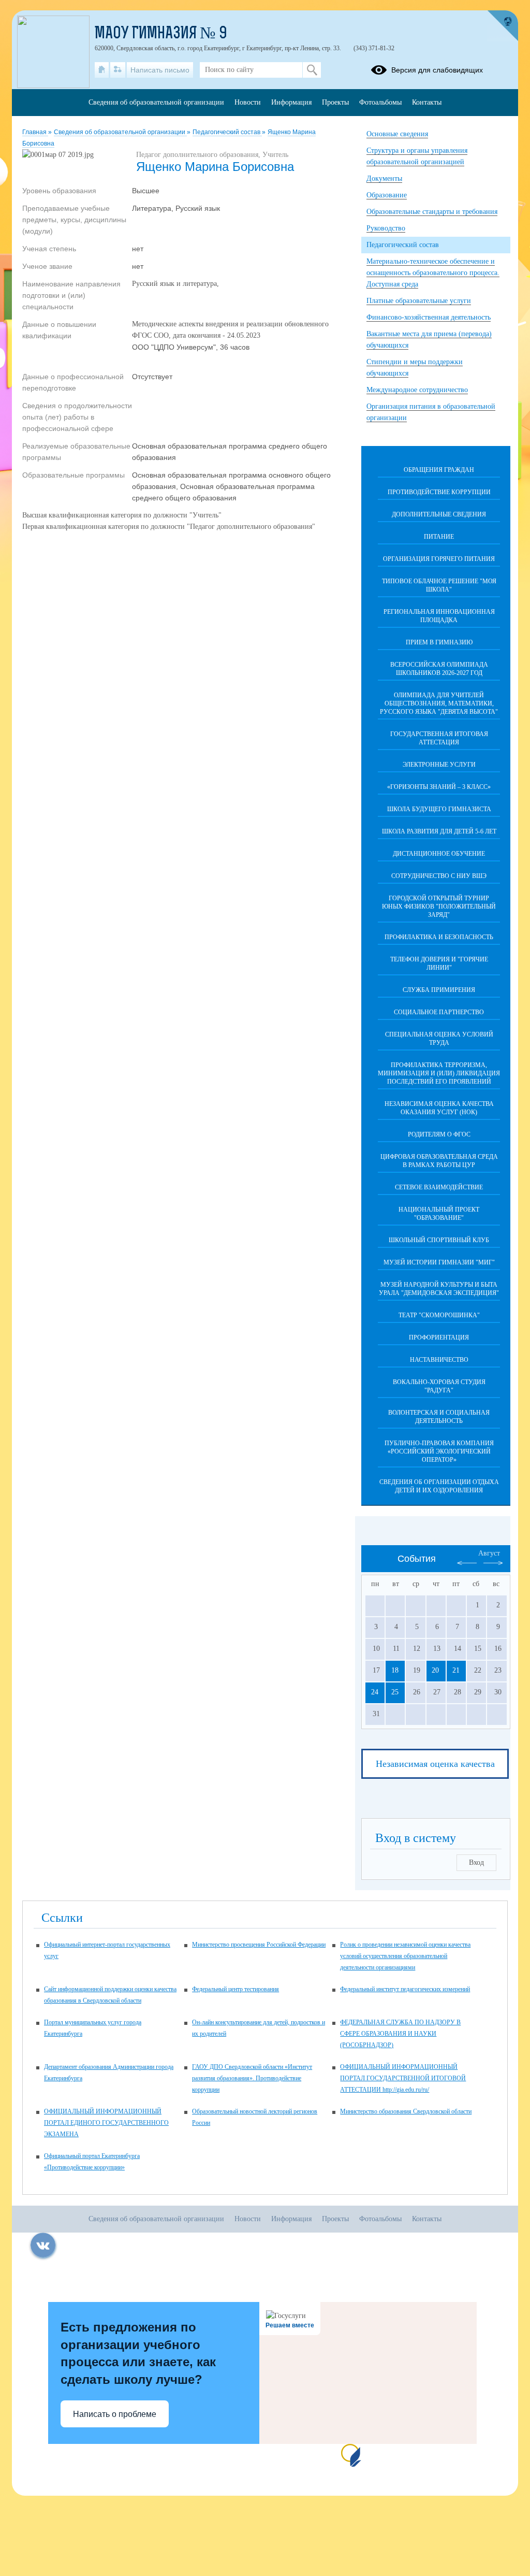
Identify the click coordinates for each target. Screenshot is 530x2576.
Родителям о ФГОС (439, 1134)
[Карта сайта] (118, 70)
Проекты (335, 102)
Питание (439, 537)
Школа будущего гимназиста (439, 809)
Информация (291, 102)
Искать (312, 70)
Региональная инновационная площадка (439, 616)
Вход (476, 1862)
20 (435, 1670)
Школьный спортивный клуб (439, 1240)
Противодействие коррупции (439, 492)
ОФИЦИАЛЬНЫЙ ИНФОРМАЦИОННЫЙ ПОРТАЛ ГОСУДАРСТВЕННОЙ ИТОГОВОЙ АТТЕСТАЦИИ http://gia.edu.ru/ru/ (403, 2078)
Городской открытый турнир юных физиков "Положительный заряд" (439, 906)
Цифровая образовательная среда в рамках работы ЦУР (439, 1161)
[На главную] (102, 70)
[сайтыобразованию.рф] (503, 26)
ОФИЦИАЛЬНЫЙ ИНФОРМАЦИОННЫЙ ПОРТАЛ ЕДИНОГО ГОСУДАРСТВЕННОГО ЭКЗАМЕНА (106, 2123)
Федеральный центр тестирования (235, 1989)
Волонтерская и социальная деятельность (439, 1417)
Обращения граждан (439, 470)
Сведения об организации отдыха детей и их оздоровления (439, 1486)
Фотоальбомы (380, 102)
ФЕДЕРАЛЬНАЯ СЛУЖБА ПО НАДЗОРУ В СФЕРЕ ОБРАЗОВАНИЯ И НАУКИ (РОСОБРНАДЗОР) (400, 2034)
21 (456, 1670)
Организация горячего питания (439, 559)
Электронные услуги (439, 765)
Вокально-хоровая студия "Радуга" (439, 1386)
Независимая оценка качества (435, 1764)
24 (375, 1692)
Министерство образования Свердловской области (406, 2111)
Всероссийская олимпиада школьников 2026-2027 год (439, 669)
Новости (248, 102)
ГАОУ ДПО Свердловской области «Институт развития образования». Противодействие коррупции (252, 2078)
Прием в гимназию (439, 642)
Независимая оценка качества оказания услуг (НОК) (439, 1108)
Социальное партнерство (439, 1012)
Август (489, 1553)
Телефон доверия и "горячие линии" (439, 963)
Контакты (427, 102)
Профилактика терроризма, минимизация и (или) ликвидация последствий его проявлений (439, 1073)
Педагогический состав (227, 132)
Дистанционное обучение (439, 854)
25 (395, 1692)
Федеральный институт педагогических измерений (405, 1989)
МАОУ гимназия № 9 (161, 34)
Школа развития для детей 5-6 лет (439, 831)
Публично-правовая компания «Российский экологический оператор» (439, 1451)
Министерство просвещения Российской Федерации (259, 1945)
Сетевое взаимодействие (439, 1187)
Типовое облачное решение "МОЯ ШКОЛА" (439, 585)
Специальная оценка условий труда (439, 1039)
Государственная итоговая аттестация (439, 738)
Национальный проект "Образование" (439, 1214)
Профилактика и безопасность (439, 937)
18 (395, 1670)
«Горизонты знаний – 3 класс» (439, 787)
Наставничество (439, 1360)
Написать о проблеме (115, 2414)
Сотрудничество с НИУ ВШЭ (439, 876)
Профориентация (439, 1337)
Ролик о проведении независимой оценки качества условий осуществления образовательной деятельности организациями (405, 1956)
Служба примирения (439, 990)
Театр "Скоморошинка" (439, 1315)
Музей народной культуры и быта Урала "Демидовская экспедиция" (439, 1289)
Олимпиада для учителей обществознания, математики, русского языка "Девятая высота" (439, 703)
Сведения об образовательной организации (120, 132)
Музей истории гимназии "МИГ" (439, 1262)
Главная (35, 132)
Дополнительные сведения (439, 514)
